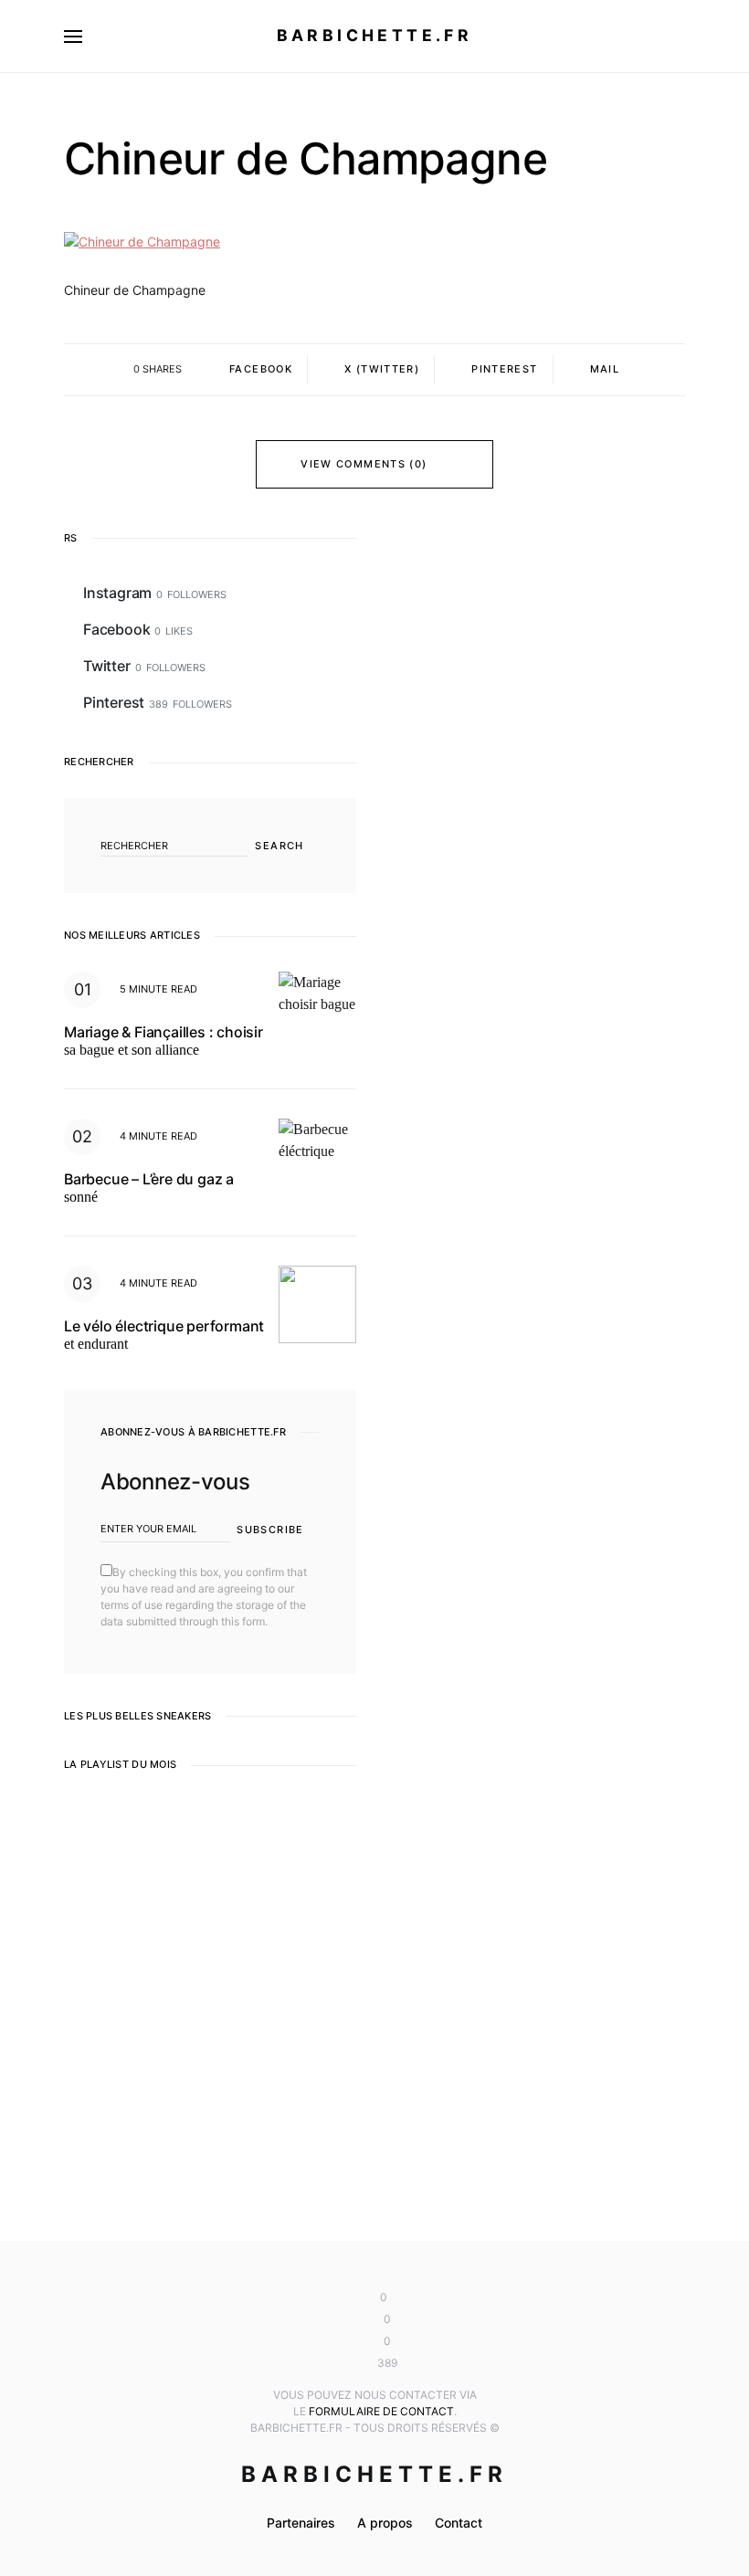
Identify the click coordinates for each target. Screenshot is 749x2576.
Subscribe (270, 1530)
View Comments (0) (364, 464)
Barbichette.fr (375, 35)
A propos (385, 2523)
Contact (459, 2523)
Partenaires (301, 2523)
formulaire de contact (381, 2411)
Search (279, 846)
